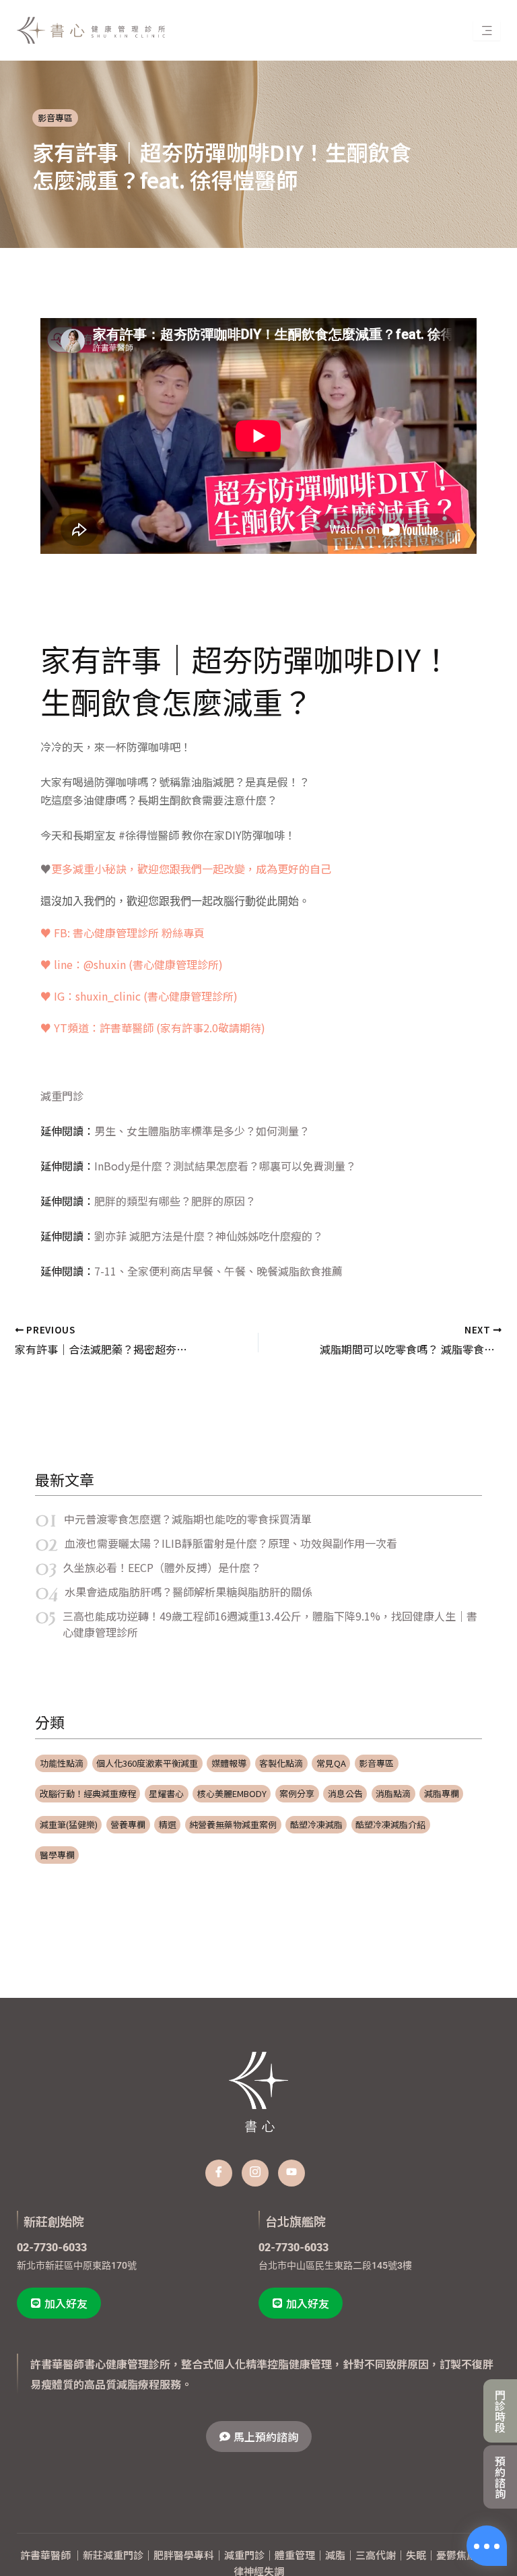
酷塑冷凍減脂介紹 (390, 1824)
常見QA (331, 1763)
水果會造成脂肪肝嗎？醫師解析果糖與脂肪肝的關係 (188, 1592)
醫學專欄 (57, 1855)
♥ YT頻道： (153, 1028)
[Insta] (255, 2173)
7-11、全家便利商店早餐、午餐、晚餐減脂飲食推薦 (218, 1271)
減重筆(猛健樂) (69, 1824)
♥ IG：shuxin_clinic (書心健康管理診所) (139, 996)
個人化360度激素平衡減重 (147, 1763)
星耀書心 (166, 1793)
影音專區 (55, 118)
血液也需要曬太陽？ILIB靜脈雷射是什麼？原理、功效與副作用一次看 (231, 1543)
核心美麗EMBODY (232, 1793)
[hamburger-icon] (487, 30)
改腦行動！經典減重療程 (88, 1793)
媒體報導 (229, 1763)
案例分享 (297, 1793)
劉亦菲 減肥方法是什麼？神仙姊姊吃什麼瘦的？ (209, 1236)
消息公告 (345, 1793)
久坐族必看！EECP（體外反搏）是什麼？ (162, 1567)
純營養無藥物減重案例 (233, 1824)
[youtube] (291, 2173)
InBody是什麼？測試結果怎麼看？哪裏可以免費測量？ (225, 1166)
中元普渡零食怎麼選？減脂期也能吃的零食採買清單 (188, 1519)
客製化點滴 (281, 1763)
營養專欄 (128, 1824)
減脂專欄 (442, 1793)
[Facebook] (219, 2173)
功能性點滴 (62, 1763)
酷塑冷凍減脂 (316, 1824)
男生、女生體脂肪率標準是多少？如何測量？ (202, 1131)
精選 (168, 1824)
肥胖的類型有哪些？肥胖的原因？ (175, 1201)
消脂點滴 (393, 1793)
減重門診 (62, 1096)
